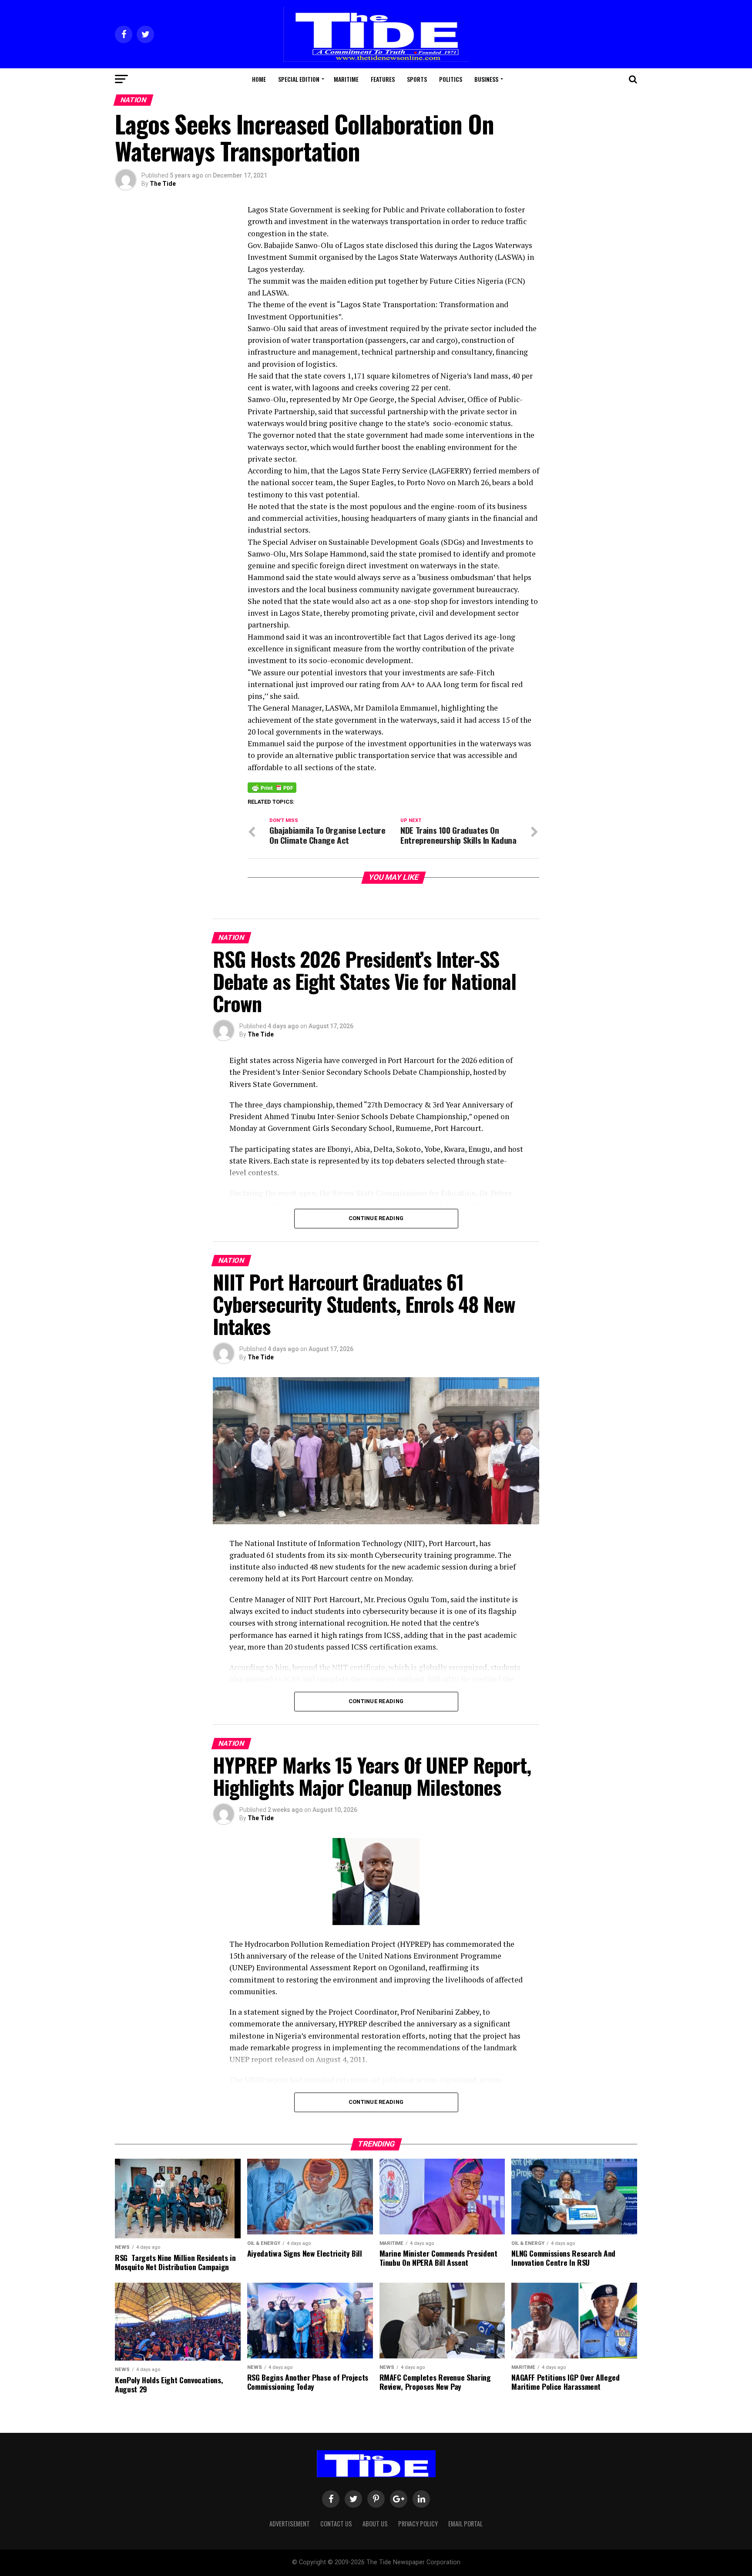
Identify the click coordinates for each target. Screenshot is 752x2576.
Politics (451, 79)
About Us (375, 2524)
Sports (417, 79)
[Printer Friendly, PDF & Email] (272, 787)
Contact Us (336, 2524)
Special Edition (299, 79)
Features (383, 79)
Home (259, 79)
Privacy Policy (418, 2524)
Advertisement (290, 2524)
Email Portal (465, 2524)
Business (486, 79)
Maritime (346, 79)
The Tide (163, 184)
